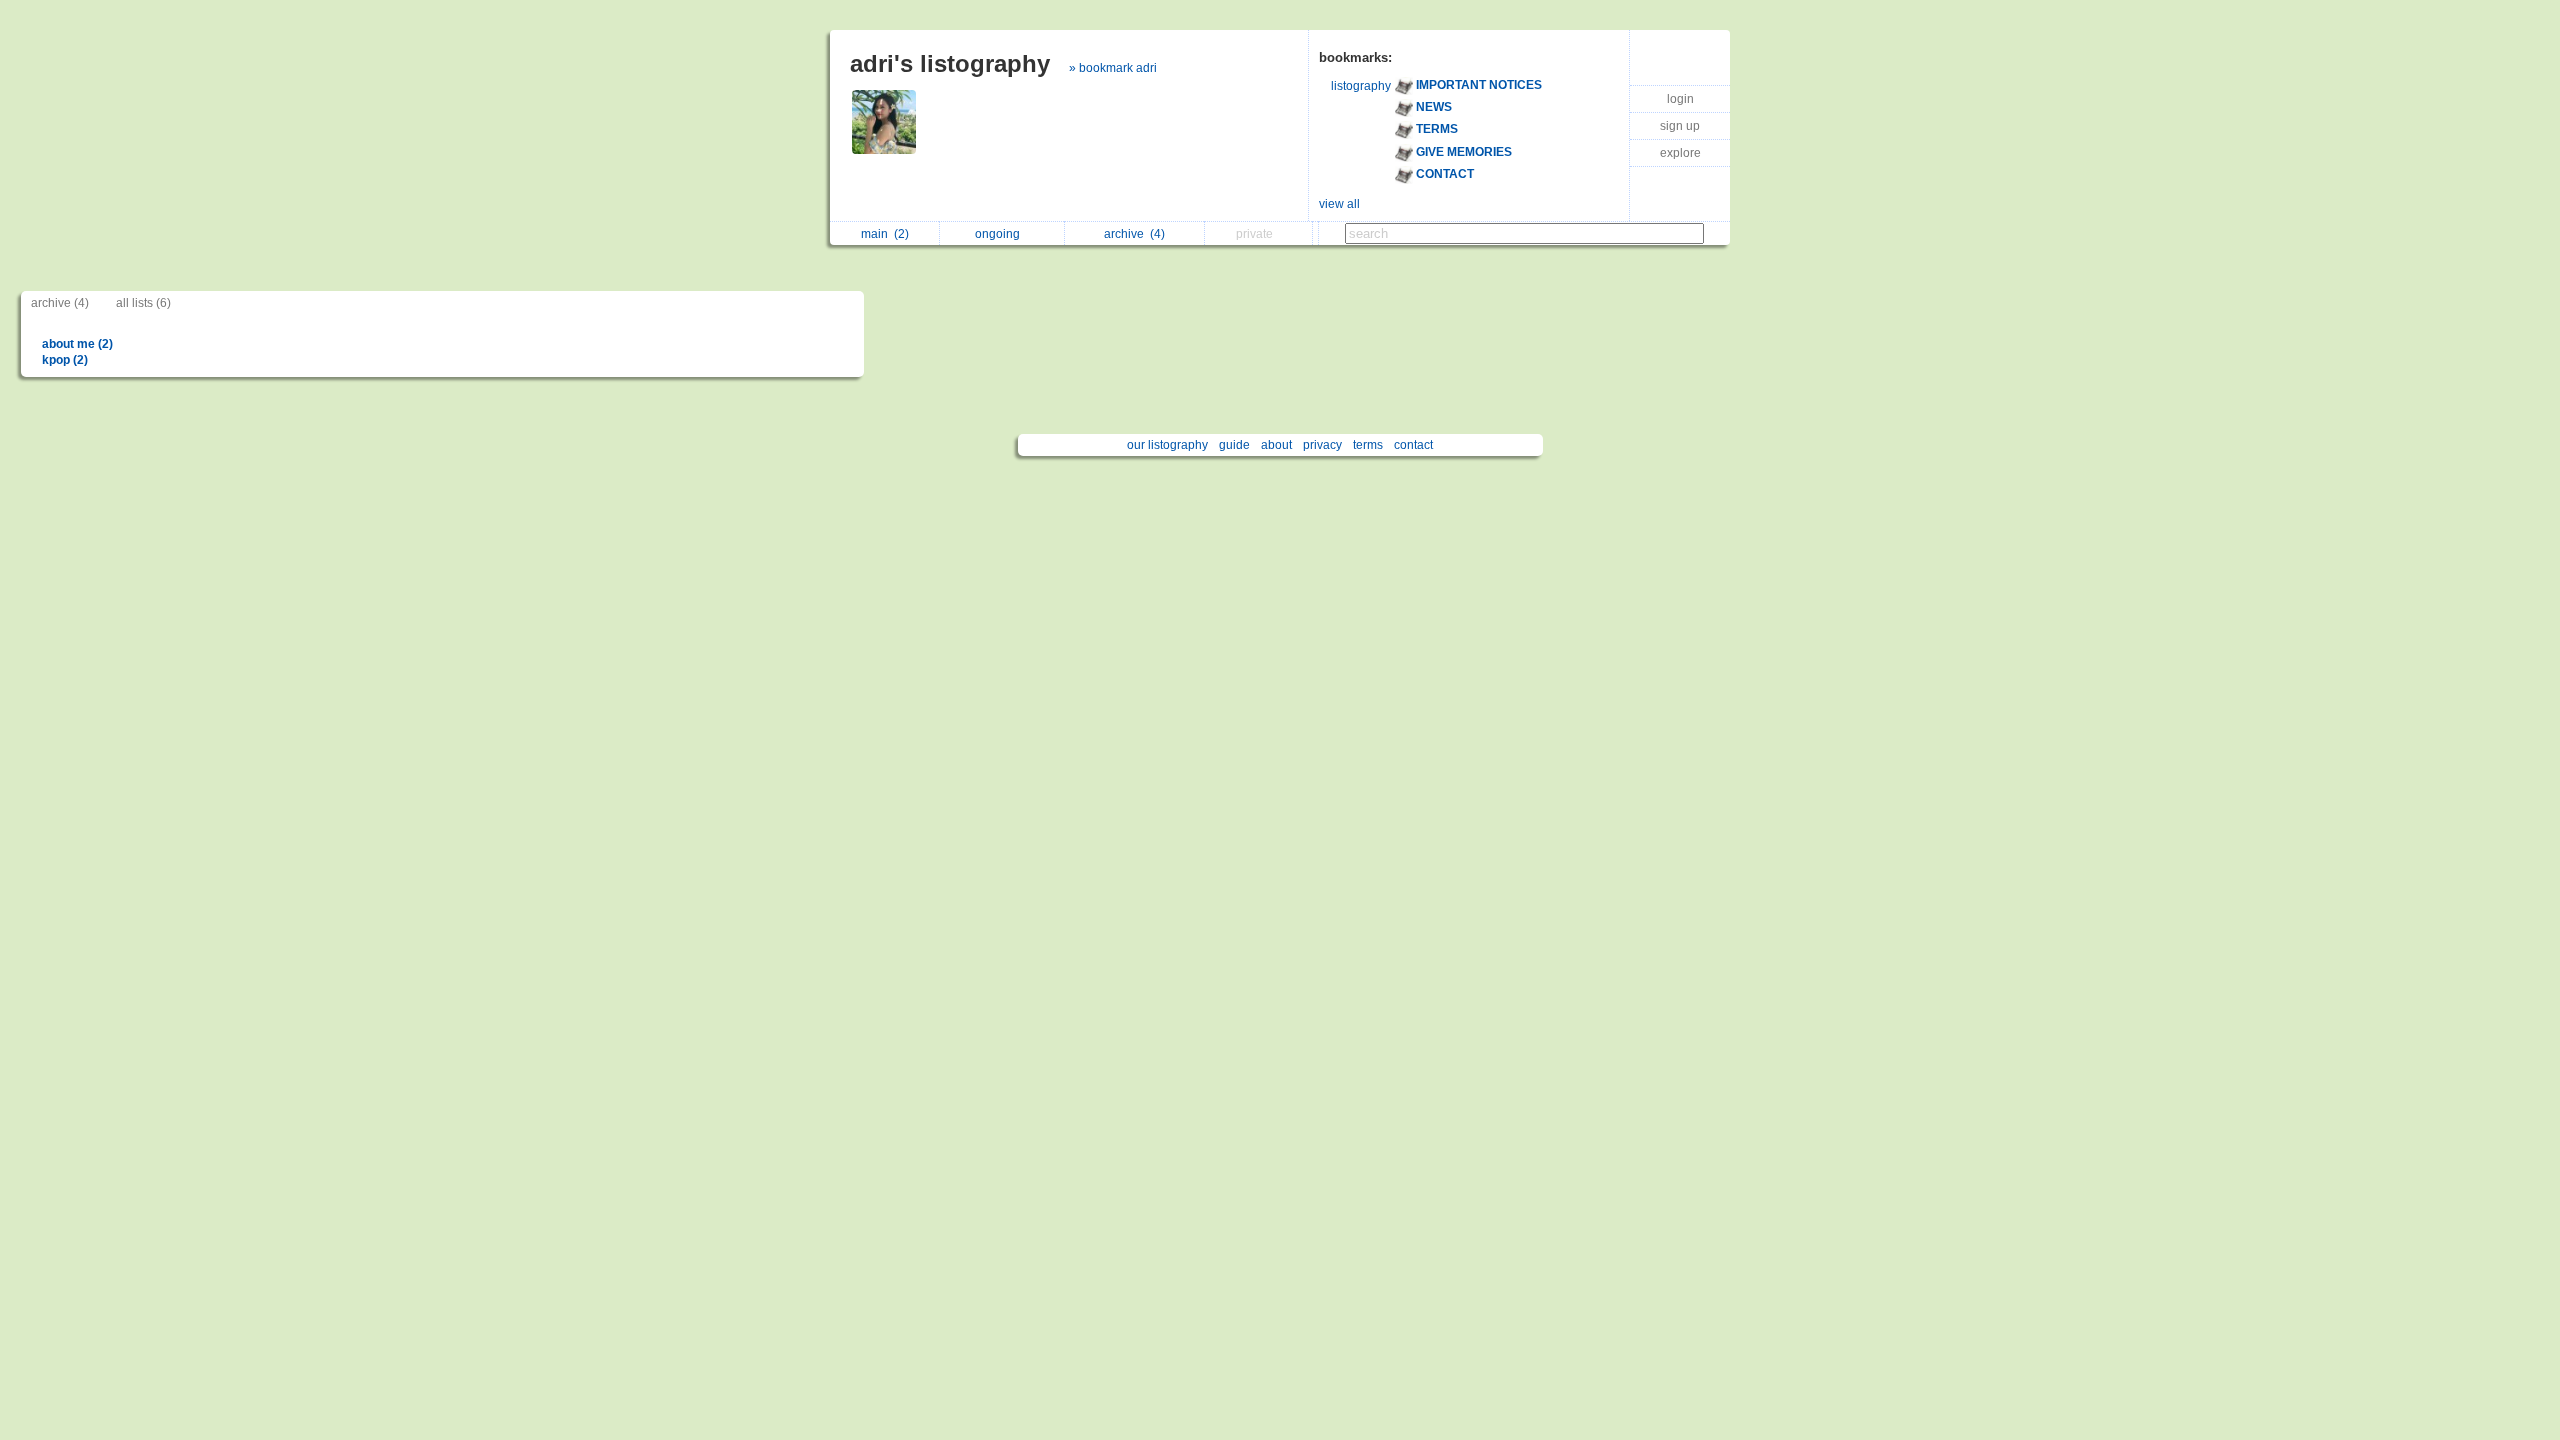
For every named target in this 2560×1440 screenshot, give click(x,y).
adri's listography (950, 63)
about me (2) (77, 344)
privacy (1322, 445)
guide (1234, 445)
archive (1134, 234)
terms (1368, 445)
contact (1413, 445)
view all (1339, 204)
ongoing (1000, 234)
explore (1680, 153)
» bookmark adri (1113, 68)
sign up (1680, 126)
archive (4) (60, 303)
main (885, 234)
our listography (1167, 445)
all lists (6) (143, 303)
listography (1361, 86)
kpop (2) (65, 360)
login (1680, 99)
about (1276, 445)
